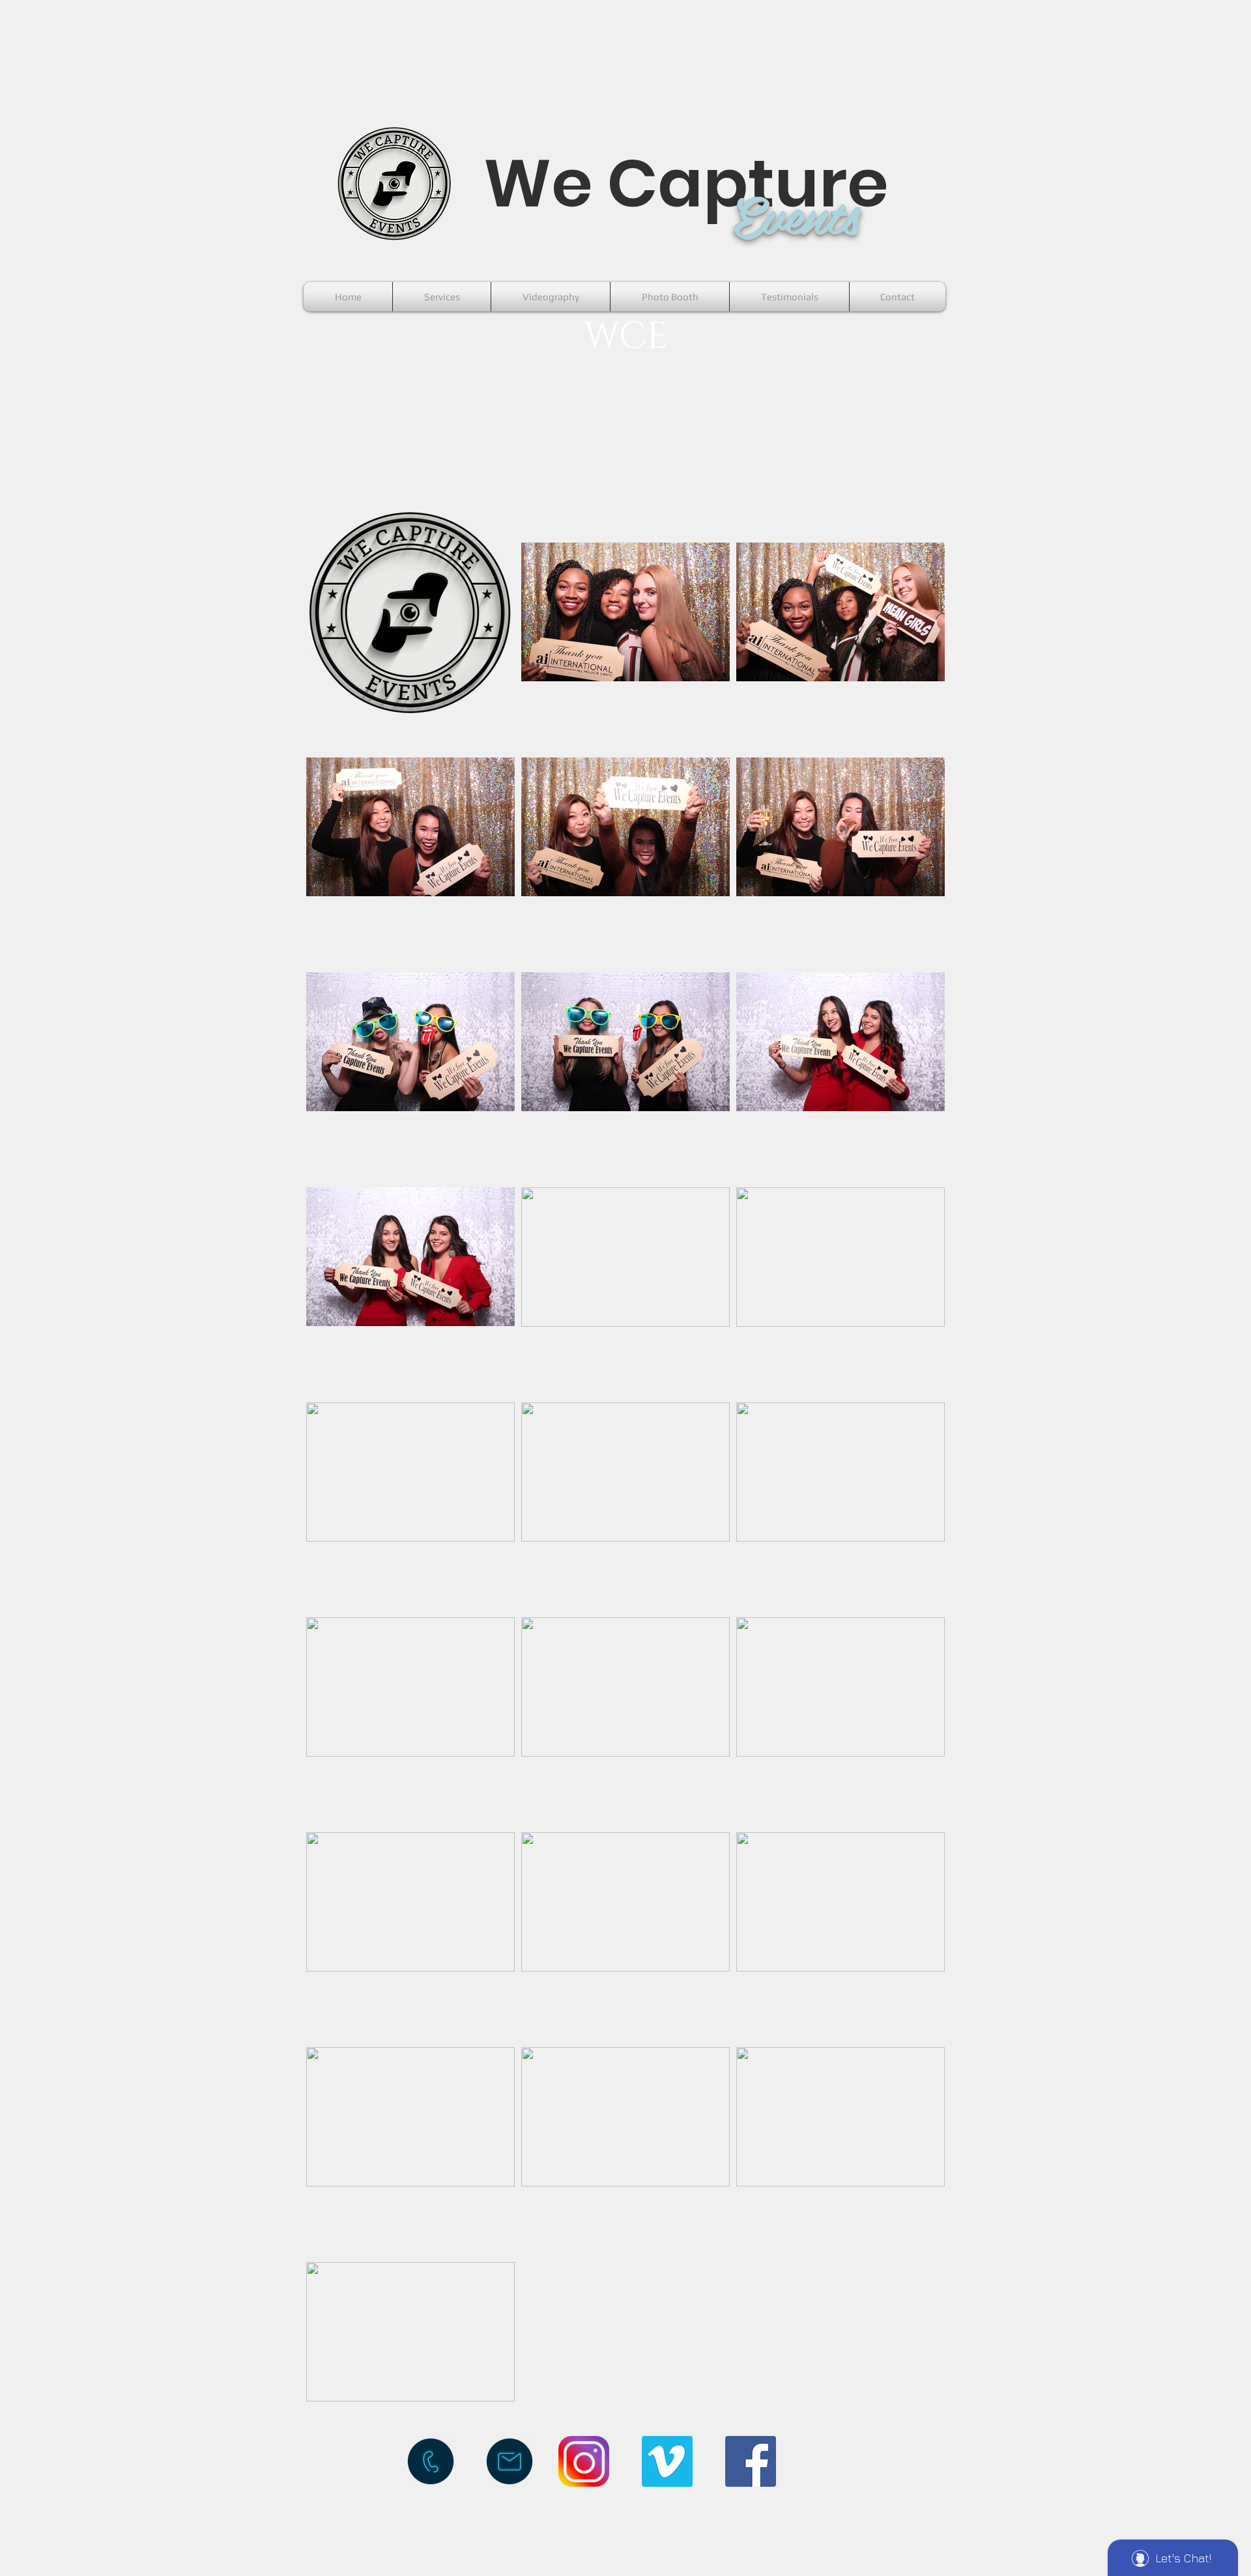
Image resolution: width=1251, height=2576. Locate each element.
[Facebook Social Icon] (751, 2461)
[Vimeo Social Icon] (667, 2461)
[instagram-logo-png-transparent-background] (584, 2461)
